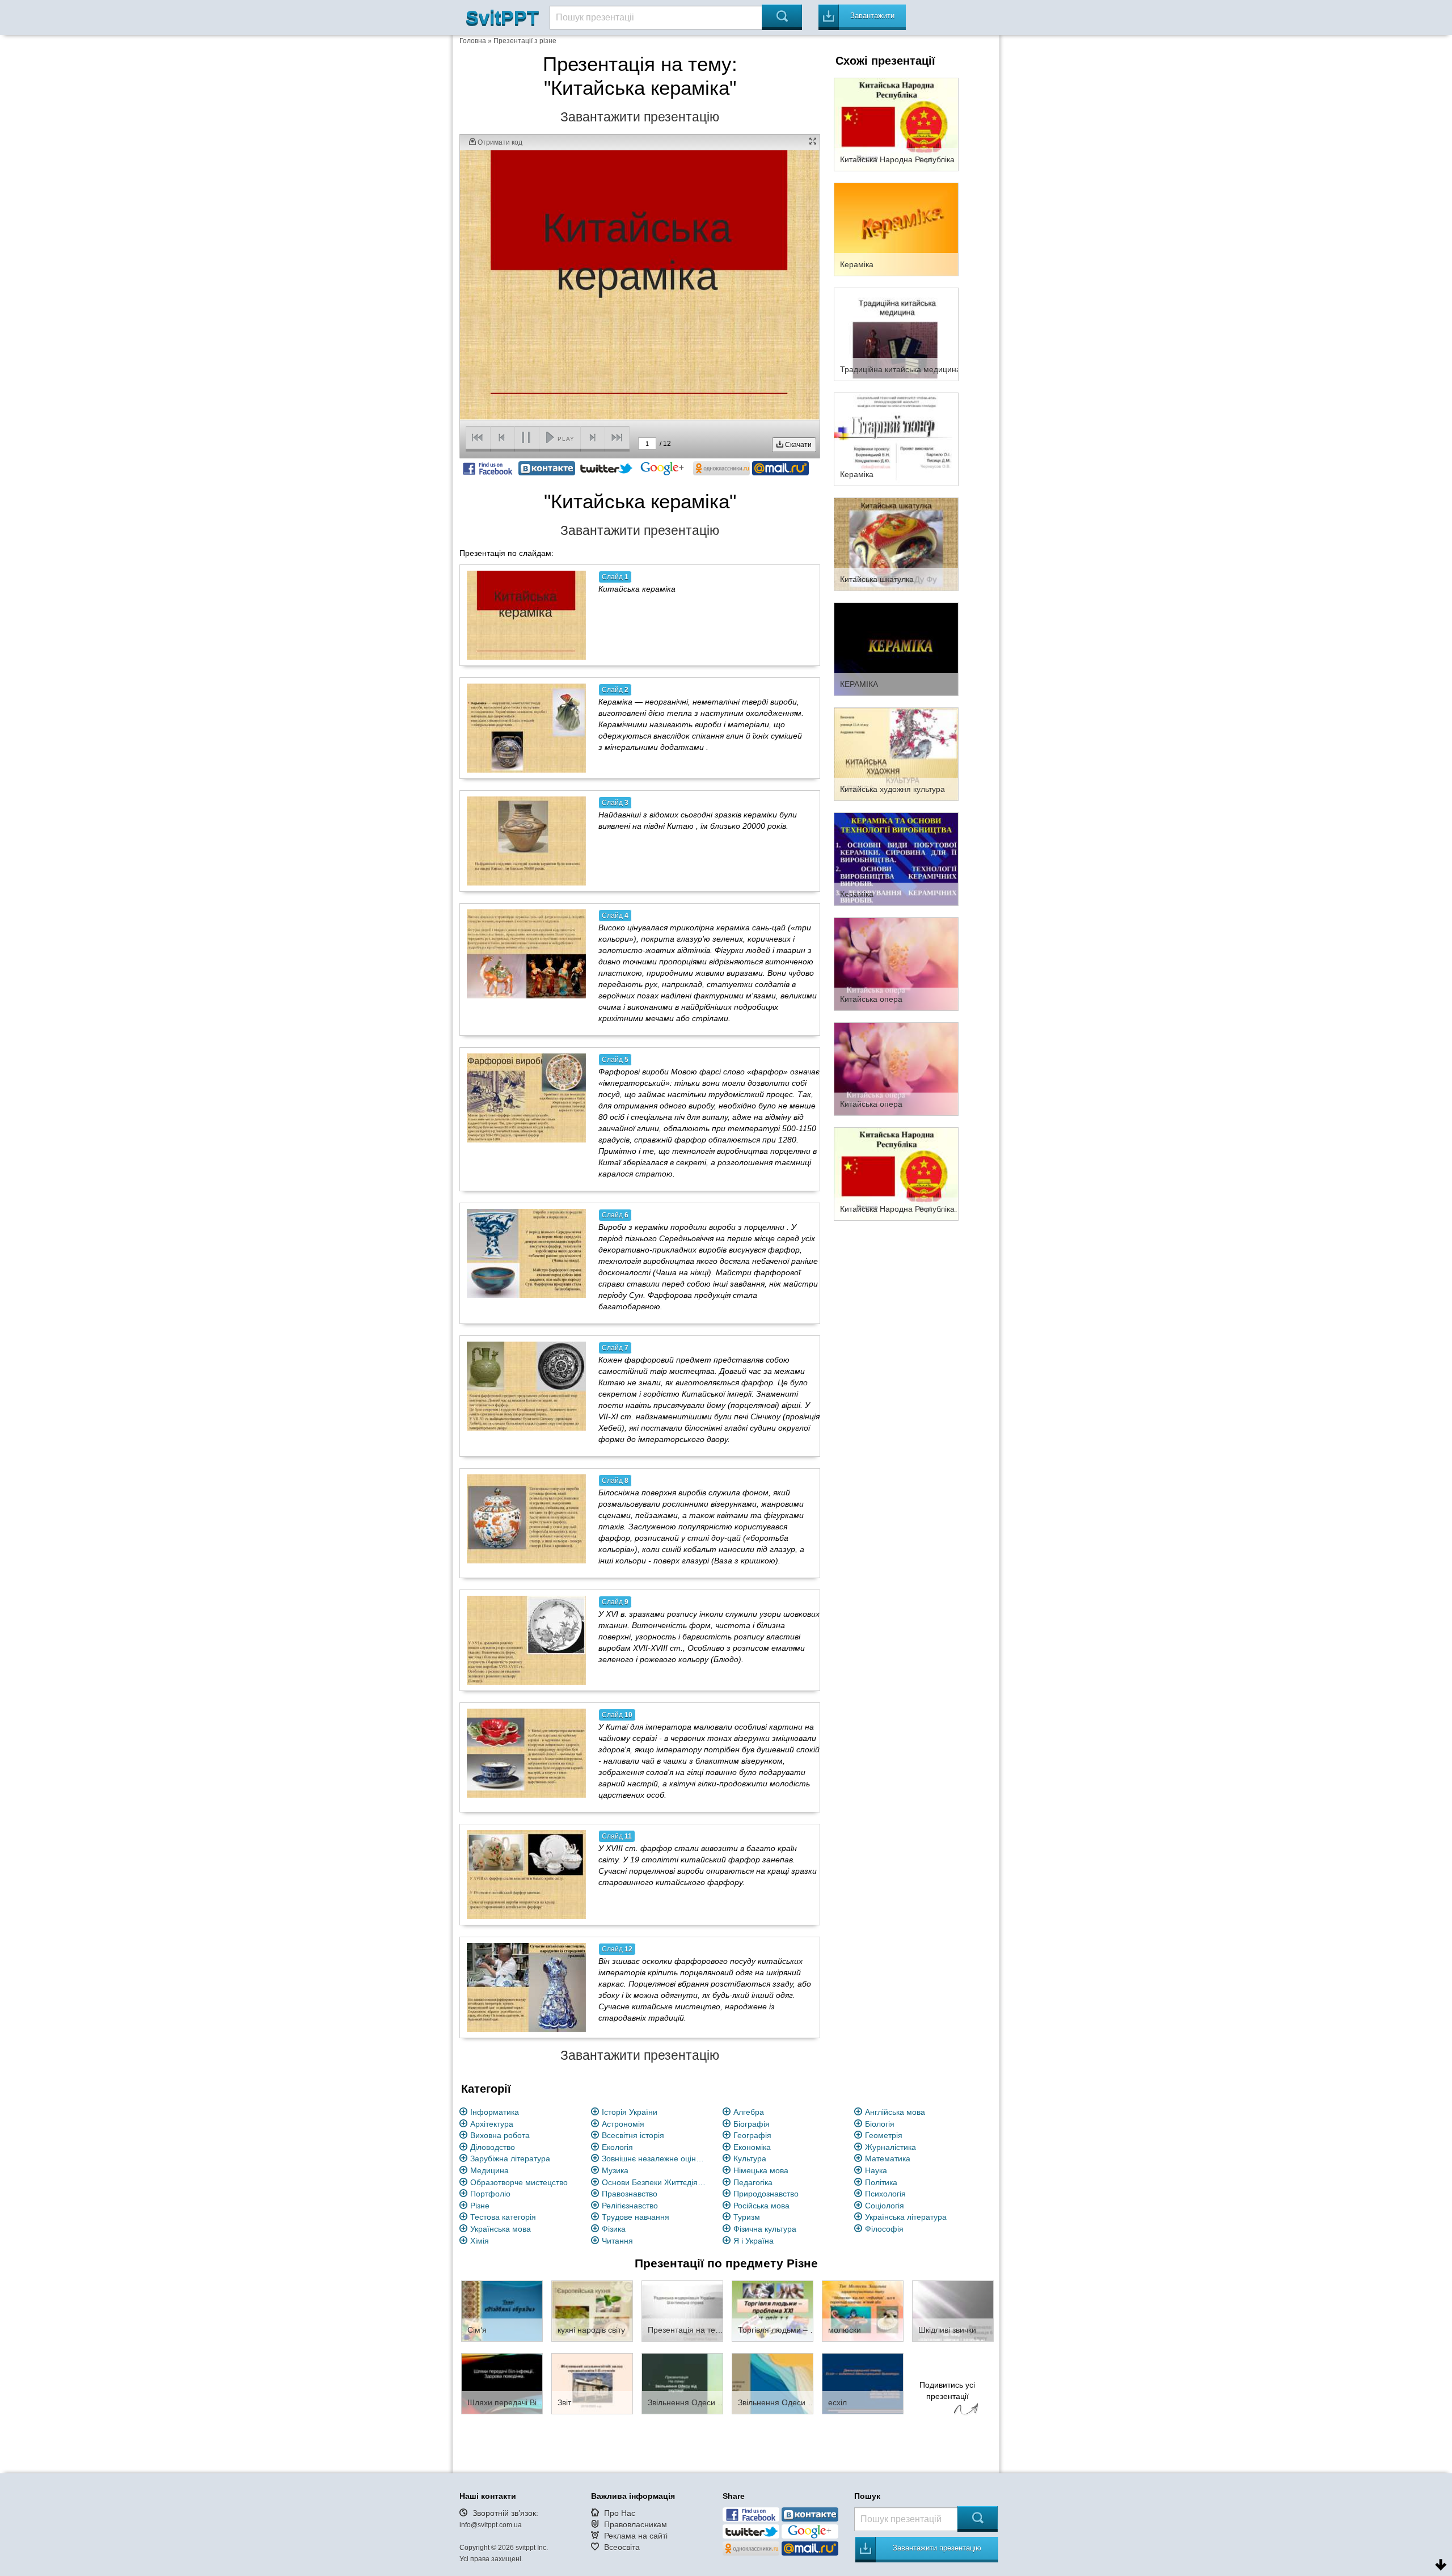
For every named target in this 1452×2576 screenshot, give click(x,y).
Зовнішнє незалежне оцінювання (656, 2158)
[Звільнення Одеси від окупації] (682, 2383)
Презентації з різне (525, 41)
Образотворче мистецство (519, 2182)
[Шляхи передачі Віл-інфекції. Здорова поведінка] (502, 2383)
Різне (480, 2206)
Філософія (884, 2229)
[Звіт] (592, 2383)
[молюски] (863, 2311)
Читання (617, 2241)
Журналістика (890, 2147)
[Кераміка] (896, 229)
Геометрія (884, 2135)
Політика (881, 2182)
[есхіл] (863, 2383)
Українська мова (501, 2229)
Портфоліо (490, 2194)
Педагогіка (753, 2182)
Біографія (752, 2124)
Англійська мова (895, 2112)
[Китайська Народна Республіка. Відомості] (896, 1173)
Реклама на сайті (636, 2536)
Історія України (630, 2112)
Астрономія (623, 2124)
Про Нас (620, 2513)
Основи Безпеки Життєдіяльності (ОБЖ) (656, 2182)
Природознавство (766, 2194)
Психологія (885, 2194)
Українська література (906, 2217)
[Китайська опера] (896, 963)
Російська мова (761, 2206)
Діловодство (493, 2147)
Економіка (752, 2147)
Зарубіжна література (510, 2158)
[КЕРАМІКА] (896, 648)
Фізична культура (765, 2229)
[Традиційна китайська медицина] (896, 334)
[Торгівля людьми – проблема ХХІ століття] (773, 2311)
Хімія (480, 2241)
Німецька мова (761, 2170)
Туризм (747, 2217)
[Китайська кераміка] (526, 615)
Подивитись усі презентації (947, 2391)
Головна (473, 41)
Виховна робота (500, 2135)
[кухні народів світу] (592, 2311)
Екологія (617, 2147)
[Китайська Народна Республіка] (896, 124)
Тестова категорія (503, 2217)
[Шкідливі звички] (953, 2311)
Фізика (614, 2229)
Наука (876, 2170)
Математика (888, 2158)
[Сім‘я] (502, 2311)
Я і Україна (754, 2241)
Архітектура (492, 2124)
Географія (752, 2135)
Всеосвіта (622, 2547)
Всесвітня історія (633, 2135)
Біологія (880, 2124)
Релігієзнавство (630, 2206)
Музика (615, 2170)
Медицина (489, 2170)
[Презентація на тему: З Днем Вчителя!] (682, 2311)
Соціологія (885, 2206)
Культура (750, 2158)
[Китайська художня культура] (896, 753)
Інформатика (495, 2112)
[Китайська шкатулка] (896, 543)
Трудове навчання (636, 2217)
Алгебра (749, 2112)
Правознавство (630, 2194)
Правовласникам (636, 2524)
